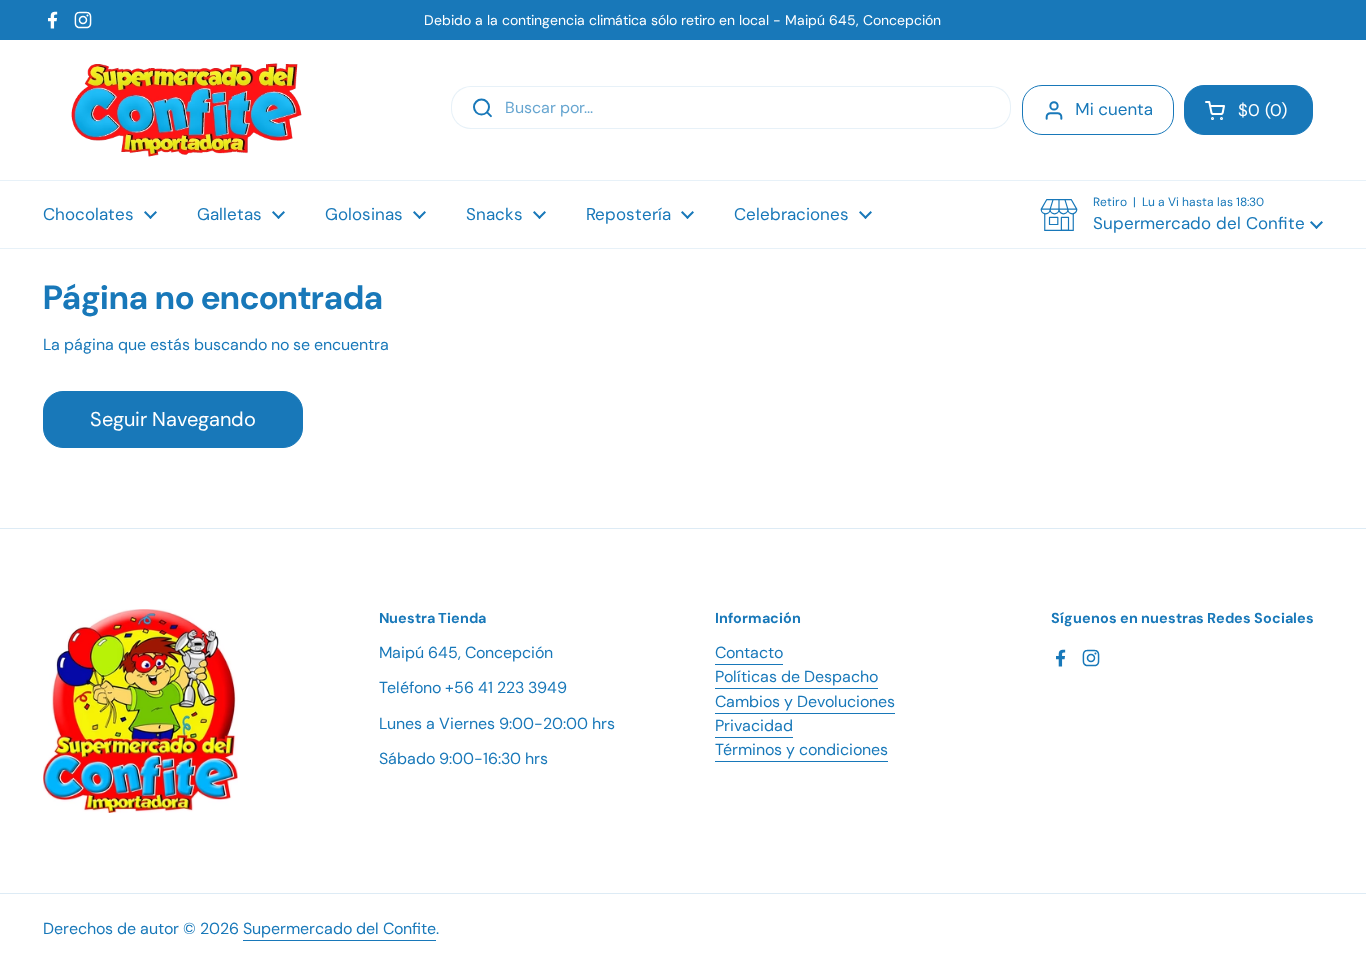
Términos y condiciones (801, 749)
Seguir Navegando (173, 419)
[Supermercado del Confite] (186, 110)
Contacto (749, 652)
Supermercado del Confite (339, 928)
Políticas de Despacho (796, 676)
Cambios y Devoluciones (805, 701)
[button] (1248, 110)
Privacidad (754, 725)
